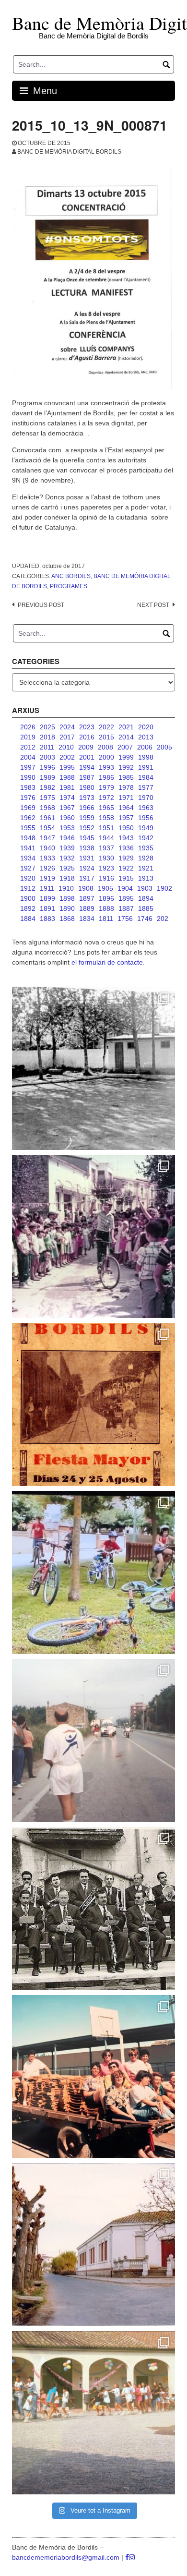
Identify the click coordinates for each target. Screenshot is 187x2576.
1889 (87, 908)
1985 (126, 777)
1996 (47, 767)
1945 (87, 838)
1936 (126, 848)
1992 (126, 767)
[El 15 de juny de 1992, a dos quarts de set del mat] (93, 1741)
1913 (146, 878)
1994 (87, 767)
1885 (146, 908)
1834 (87, 919)
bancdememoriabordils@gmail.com (67, 2557)
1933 (47, 858)
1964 (126, 808)
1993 (106, 767)
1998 (146, 757)
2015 (106, 737)
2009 (86, 747)
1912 (28, 888)
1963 (146, 808)
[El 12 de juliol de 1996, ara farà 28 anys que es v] (93, 2077)
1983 (28, 787)
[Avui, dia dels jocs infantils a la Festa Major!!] (93, 1236)
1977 (146, 787)
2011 (47, 747)
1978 (126, 787)
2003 (47, 757)
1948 (28, 838)
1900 (28, 898)
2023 (87, 727)
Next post (153, 605)
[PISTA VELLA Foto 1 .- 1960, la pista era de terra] (93, 1068)
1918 (67, 878)
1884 (28, 919)
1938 (87, 848)
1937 (106, 848)
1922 (126, 868)
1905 (105, 888)
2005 (164, 747)
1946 (67, 838)
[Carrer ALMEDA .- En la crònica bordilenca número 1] (93, 2245)
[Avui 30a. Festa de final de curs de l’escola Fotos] (93, 2413)
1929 (126, 858)
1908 (86, 888)
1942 (146, 838)
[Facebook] (127, 2557)
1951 (106, 828)
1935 (146, 848)
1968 (47, 808)
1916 (106, 878)
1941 (28, 848)
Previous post (41, 605)
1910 (66, 888)
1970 (146, 798)
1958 (106, 818)
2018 (47, 737)
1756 (125, 919)
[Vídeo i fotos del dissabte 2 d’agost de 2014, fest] (93, 1572)
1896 (106, 898)
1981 (67, 787)
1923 (106, 868)
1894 (146, 898)
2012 (28, 747)
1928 (146, 858)
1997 (28, 767)
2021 (126, 727)
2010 (66, 747)
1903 (145, 888)
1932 (67, 858)
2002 (67, 757)
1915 (126, 878)
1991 (146, 767)
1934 (28, 858)
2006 (145, 747)
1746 (145, 919)
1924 (87, 868)
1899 (47, 898)
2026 (28, 727)
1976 (28, 798)
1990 (28, 777)
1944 (106, 838)
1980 (87, 787)
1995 (67, 767)
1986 (106, 777)
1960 (67, 818)
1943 (126, 838)
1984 (146, 777)
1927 (28, 868)
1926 (47, 868)
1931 (87, 858)
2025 (47, 727)
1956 (146, 818)
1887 (126, 908)
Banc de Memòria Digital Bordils (69, 152)
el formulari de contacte (107, 962)
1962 (28, 818)
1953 (67, 828)
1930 (106, 858)
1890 (67, 908)
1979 (106, 787)
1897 (87, 898)
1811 (106, 919)
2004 (28, 757)
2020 (146, 727)
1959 (87, 818)
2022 (106, 727)
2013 (146, 737)
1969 (28, 808)
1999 (126, 757)
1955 (28, 828)
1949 (146, 828)
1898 (67, 898)
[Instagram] (132, 2557)
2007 (125, 747)
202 (163, 919)
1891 (47, 908)
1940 (47, 848)
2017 (67, 737)
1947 (47, 838)
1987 (87, 777)
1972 (106, 798)
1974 (67, 798)
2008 (105, 747)
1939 (67, 848)
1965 (106, 808)
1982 (47, 787)
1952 (87, 828)
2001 (87, 757)
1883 (47, 919)
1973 (87, 798)
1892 (28, 908)
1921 (146, 868)
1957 (126, 818)
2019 (28, 737)
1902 (164, 888)
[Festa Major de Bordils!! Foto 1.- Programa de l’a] (93, 1404)
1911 (47, 888)
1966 (87, 808)
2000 (106, 757)
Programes (69, 586)
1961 (47, 818)
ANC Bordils (71, 576)
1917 (87, 878)
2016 (87, 737)
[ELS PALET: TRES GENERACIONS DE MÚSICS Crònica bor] (93, 1909)
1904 (125, 888)
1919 (47, 878)
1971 (126, 798)
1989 (47, 777)
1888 (106, 908)
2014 (126, 737)
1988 (67, 777)
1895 (126, 898)
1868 (67, 919)
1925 (67, 868)
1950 (126, 828)
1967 (67, 808)
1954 (47, 828)
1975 (47, 798)
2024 (67, 727)
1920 (28, 878)
